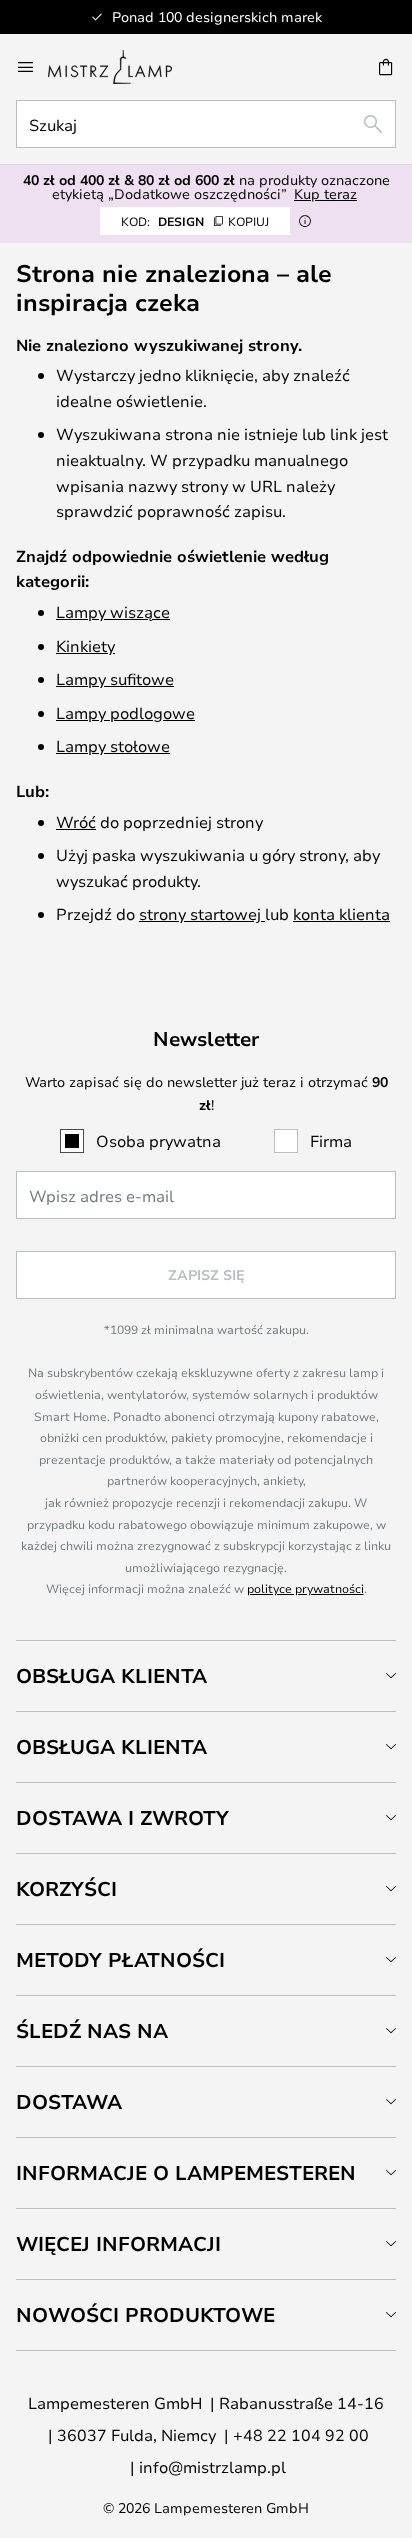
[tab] (206, 1675)
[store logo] (122, 67)
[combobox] (206, 124)
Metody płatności (120, 1959)
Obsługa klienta (111, 1675)
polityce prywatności (305, 1588)
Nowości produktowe (145, 2314)
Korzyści (66, 1888)
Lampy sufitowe (115, 678)
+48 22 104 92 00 (301, 2434)
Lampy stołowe (113, 745)
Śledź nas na (92, 2030)
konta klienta (341, 913)
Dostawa (69, 2101)
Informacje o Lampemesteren (186, 2172)
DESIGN (195, 221)
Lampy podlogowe (125, 712)
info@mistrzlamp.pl (212, 2466)
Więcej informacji (118, 2243)
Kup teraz (325, 193)
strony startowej (202, 913)
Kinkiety (85, 645)
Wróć (76, 821)
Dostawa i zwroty (122, 1817)
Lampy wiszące (113, 611)
